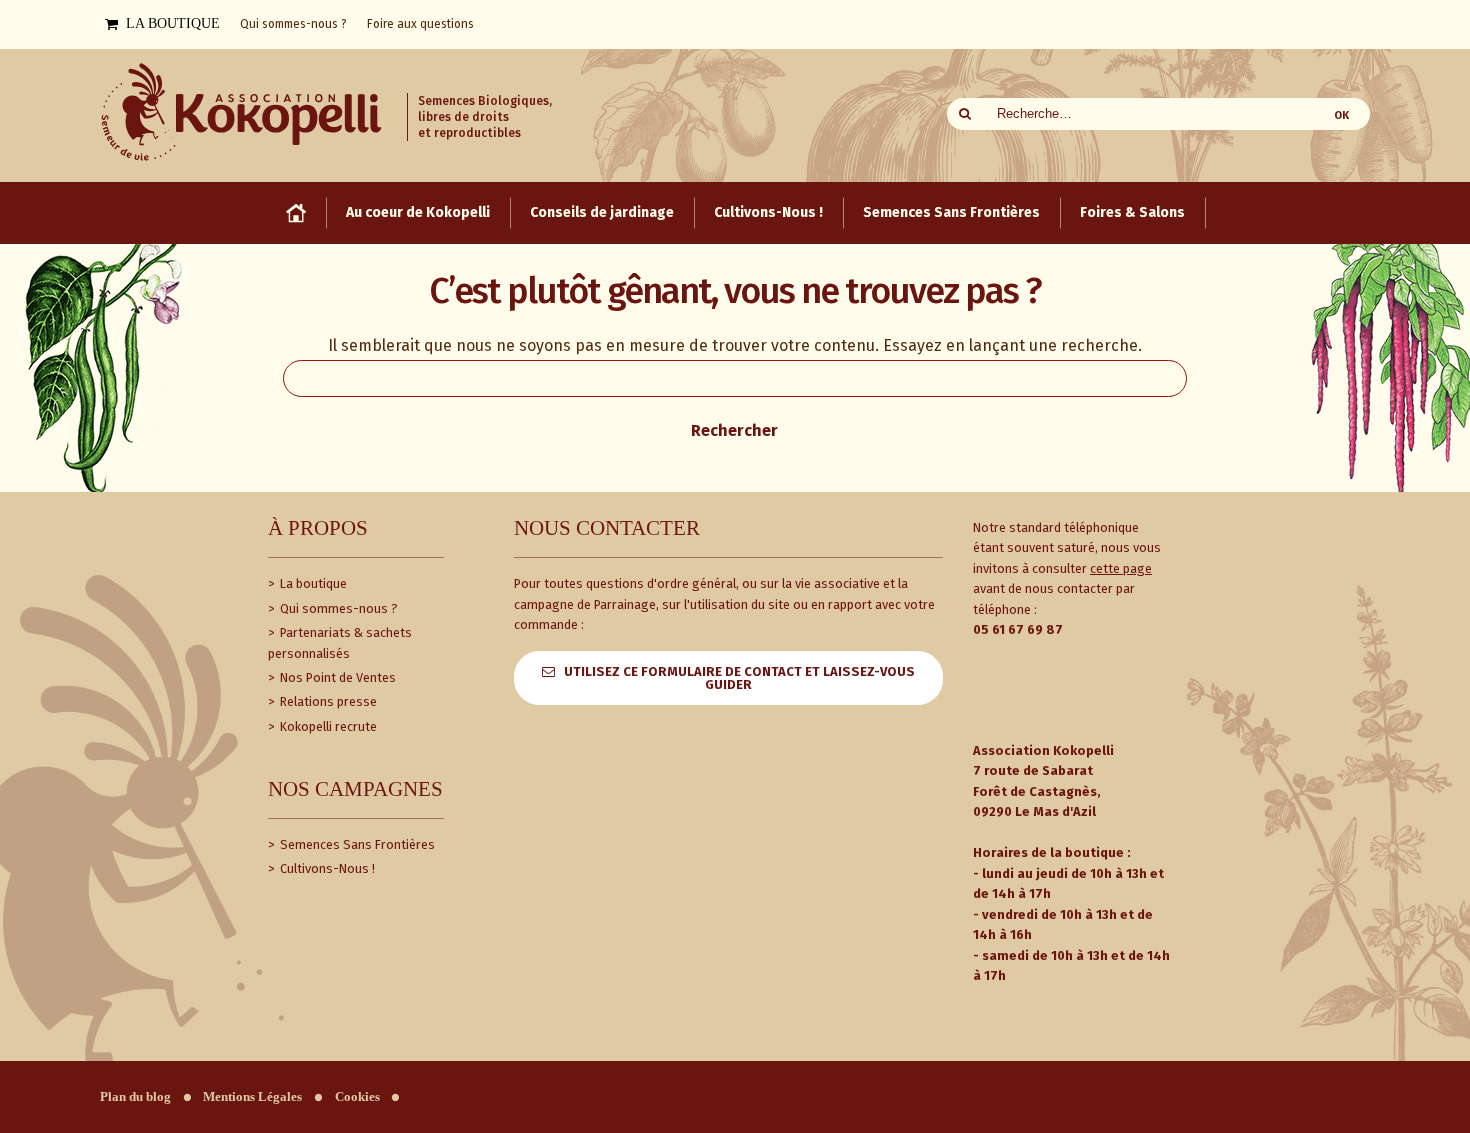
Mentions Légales (252, 1097)
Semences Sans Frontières (356, 844)
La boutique (312, 583)
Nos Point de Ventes (336, 677)
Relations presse (327, 701)
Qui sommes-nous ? (337, 608)
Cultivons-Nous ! (326, 868)
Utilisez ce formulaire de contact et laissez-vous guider (739, 678)
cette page (1121, 568)
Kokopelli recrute (327, 726)
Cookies (357, 1097)
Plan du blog (135, 1097)
